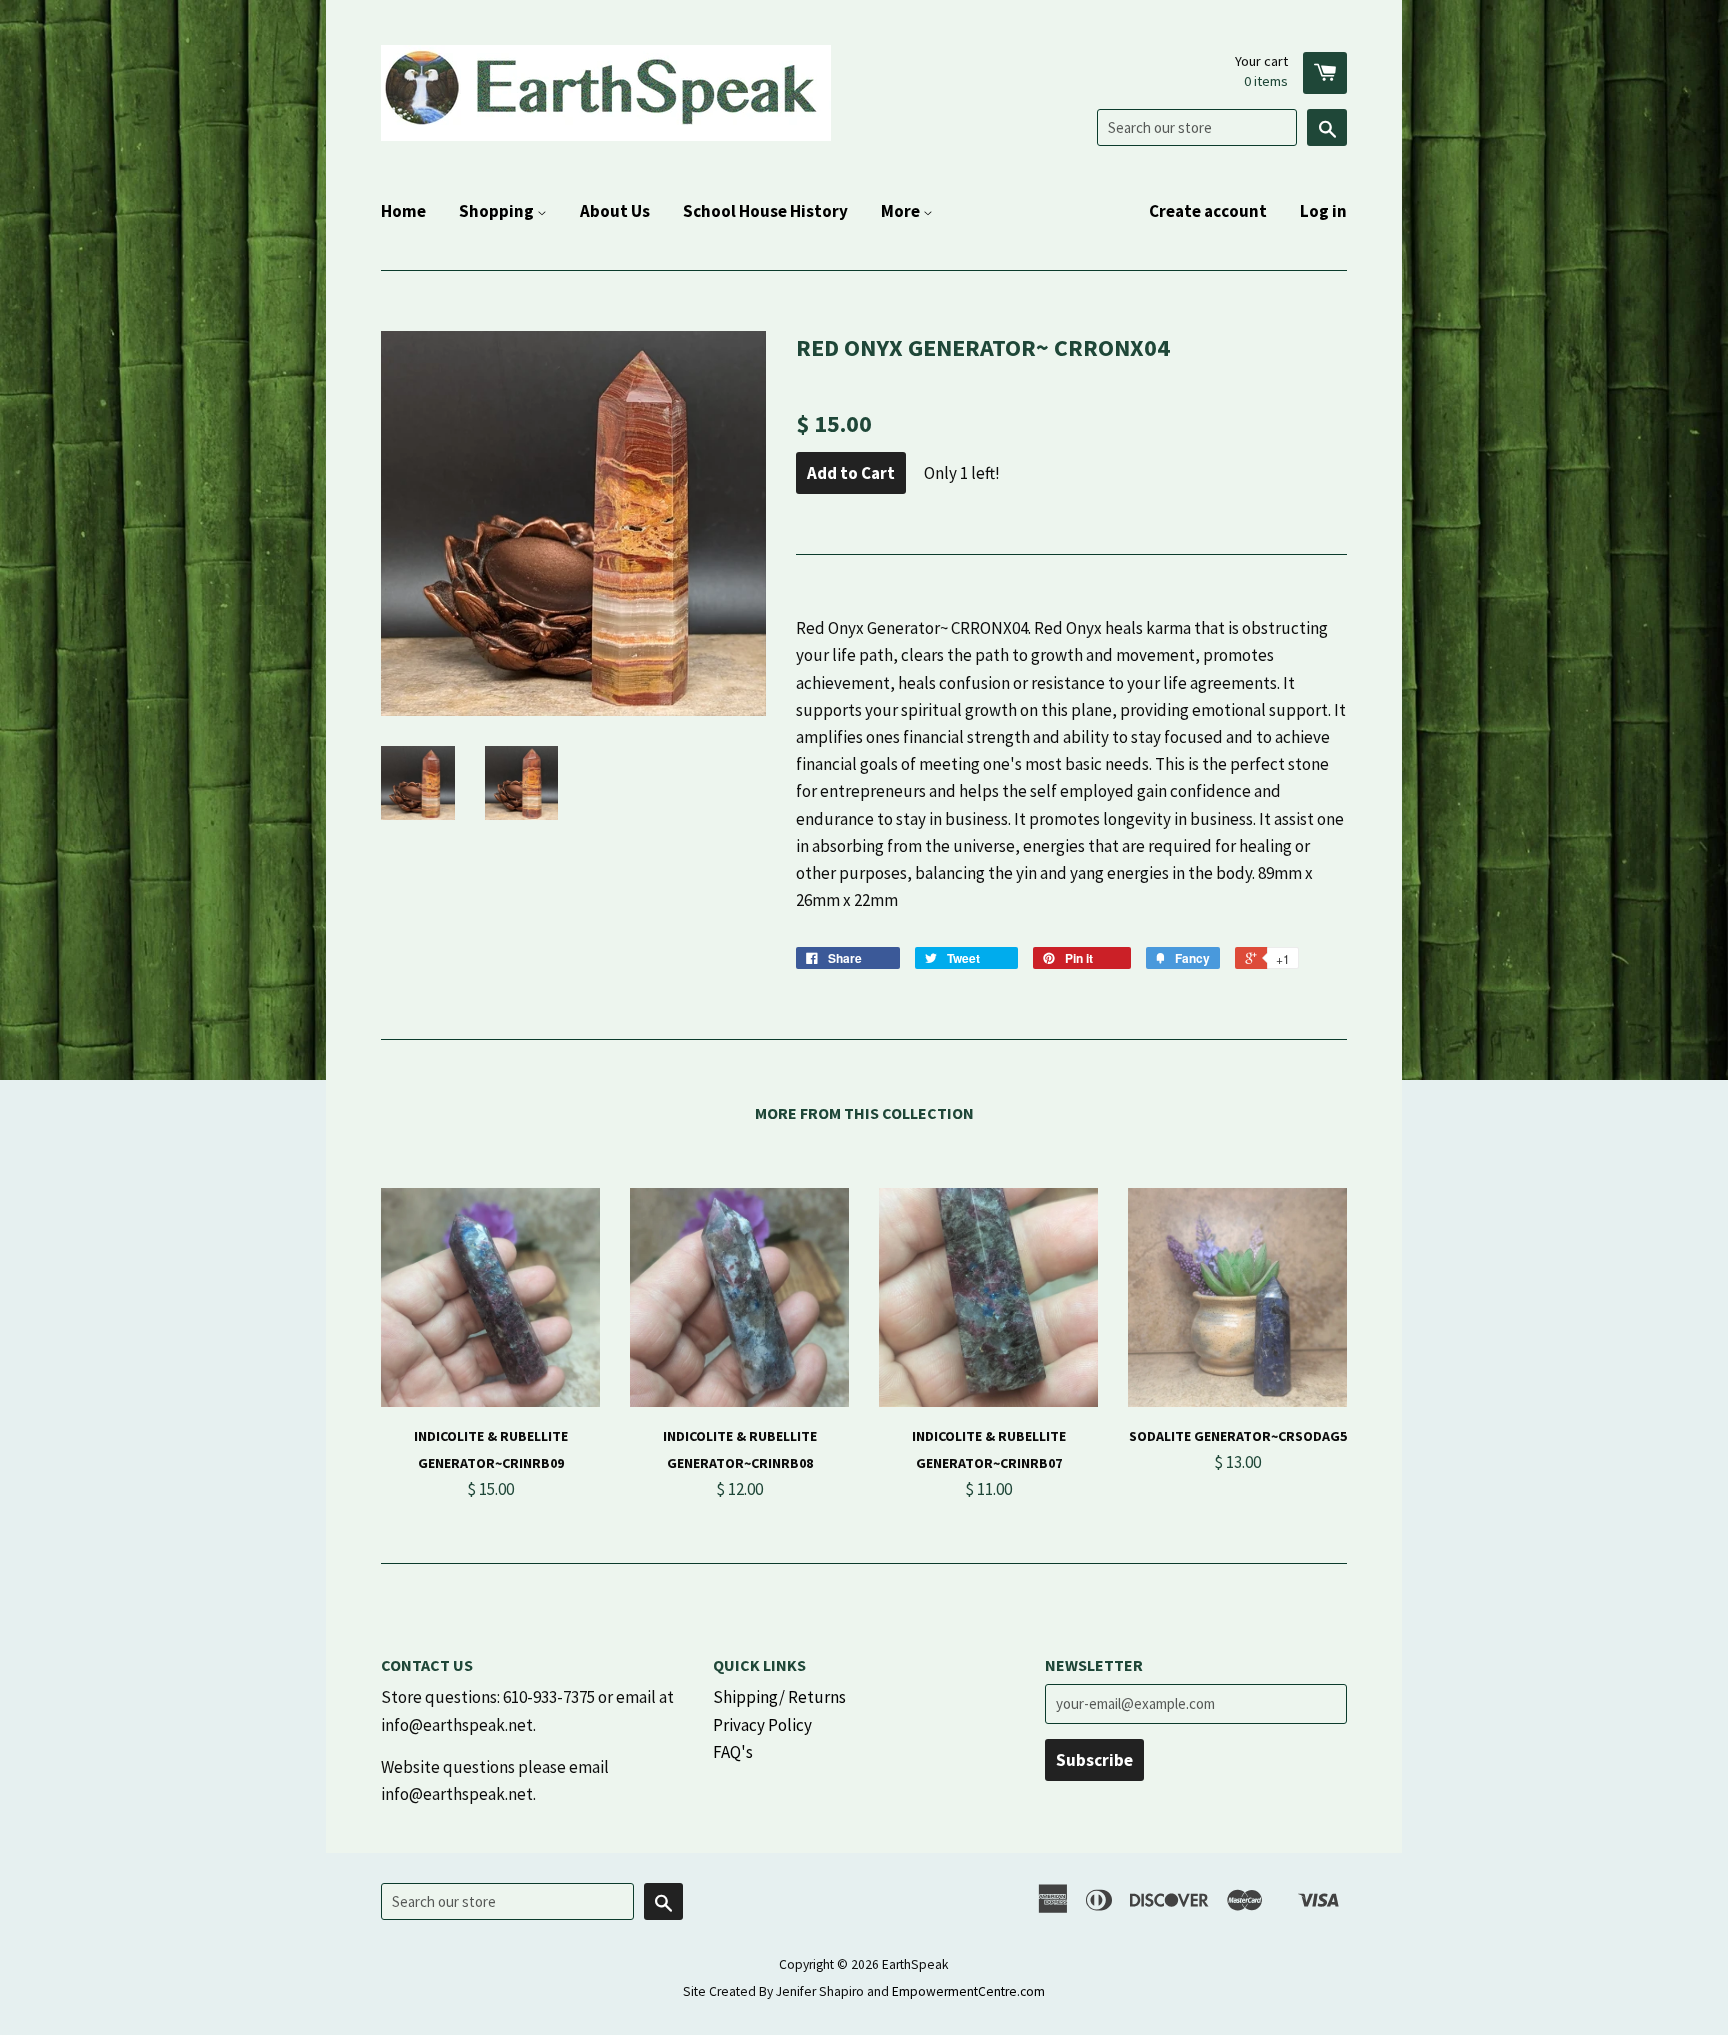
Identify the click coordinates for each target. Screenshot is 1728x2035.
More (902, 211)
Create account (1208, 211)
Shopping (498, 211)
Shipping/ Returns (779, 1697)
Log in (1323, 211)
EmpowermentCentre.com (968, 1991)
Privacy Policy (762, 1725)
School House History (765, 211)
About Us (615, 211)
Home (403, 211)
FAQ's (733, 1752)
